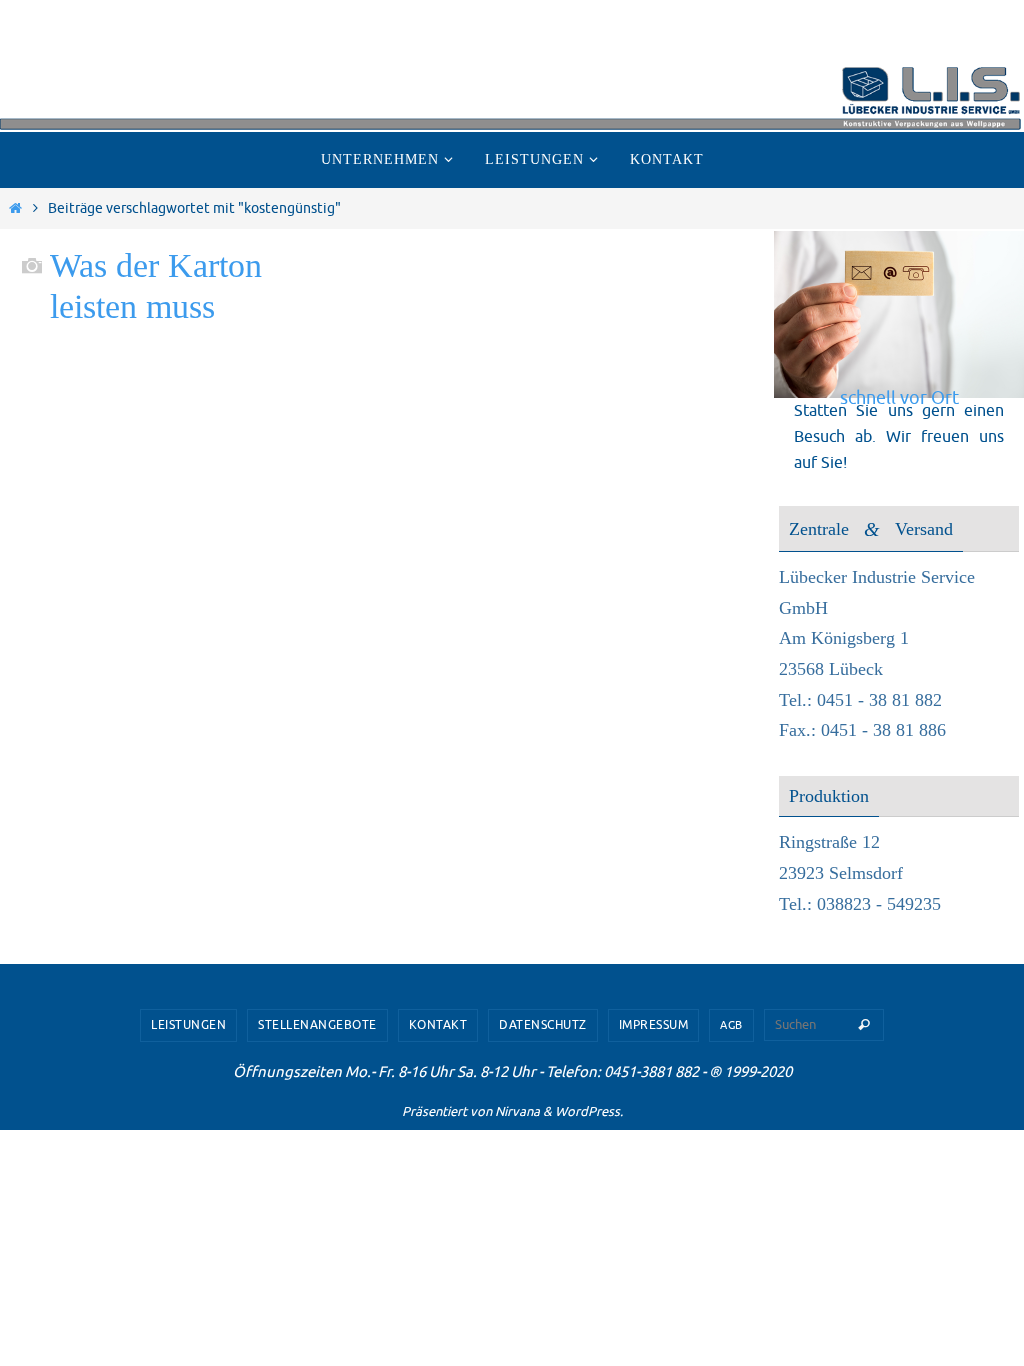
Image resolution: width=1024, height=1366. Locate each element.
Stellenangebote (317, 1025)
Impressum (654, 1025)
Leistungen (188, 1025)
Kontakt (438, 1025)
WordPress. (589, 1111)
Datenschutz (543, 1025)
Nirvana (517, 1111)
